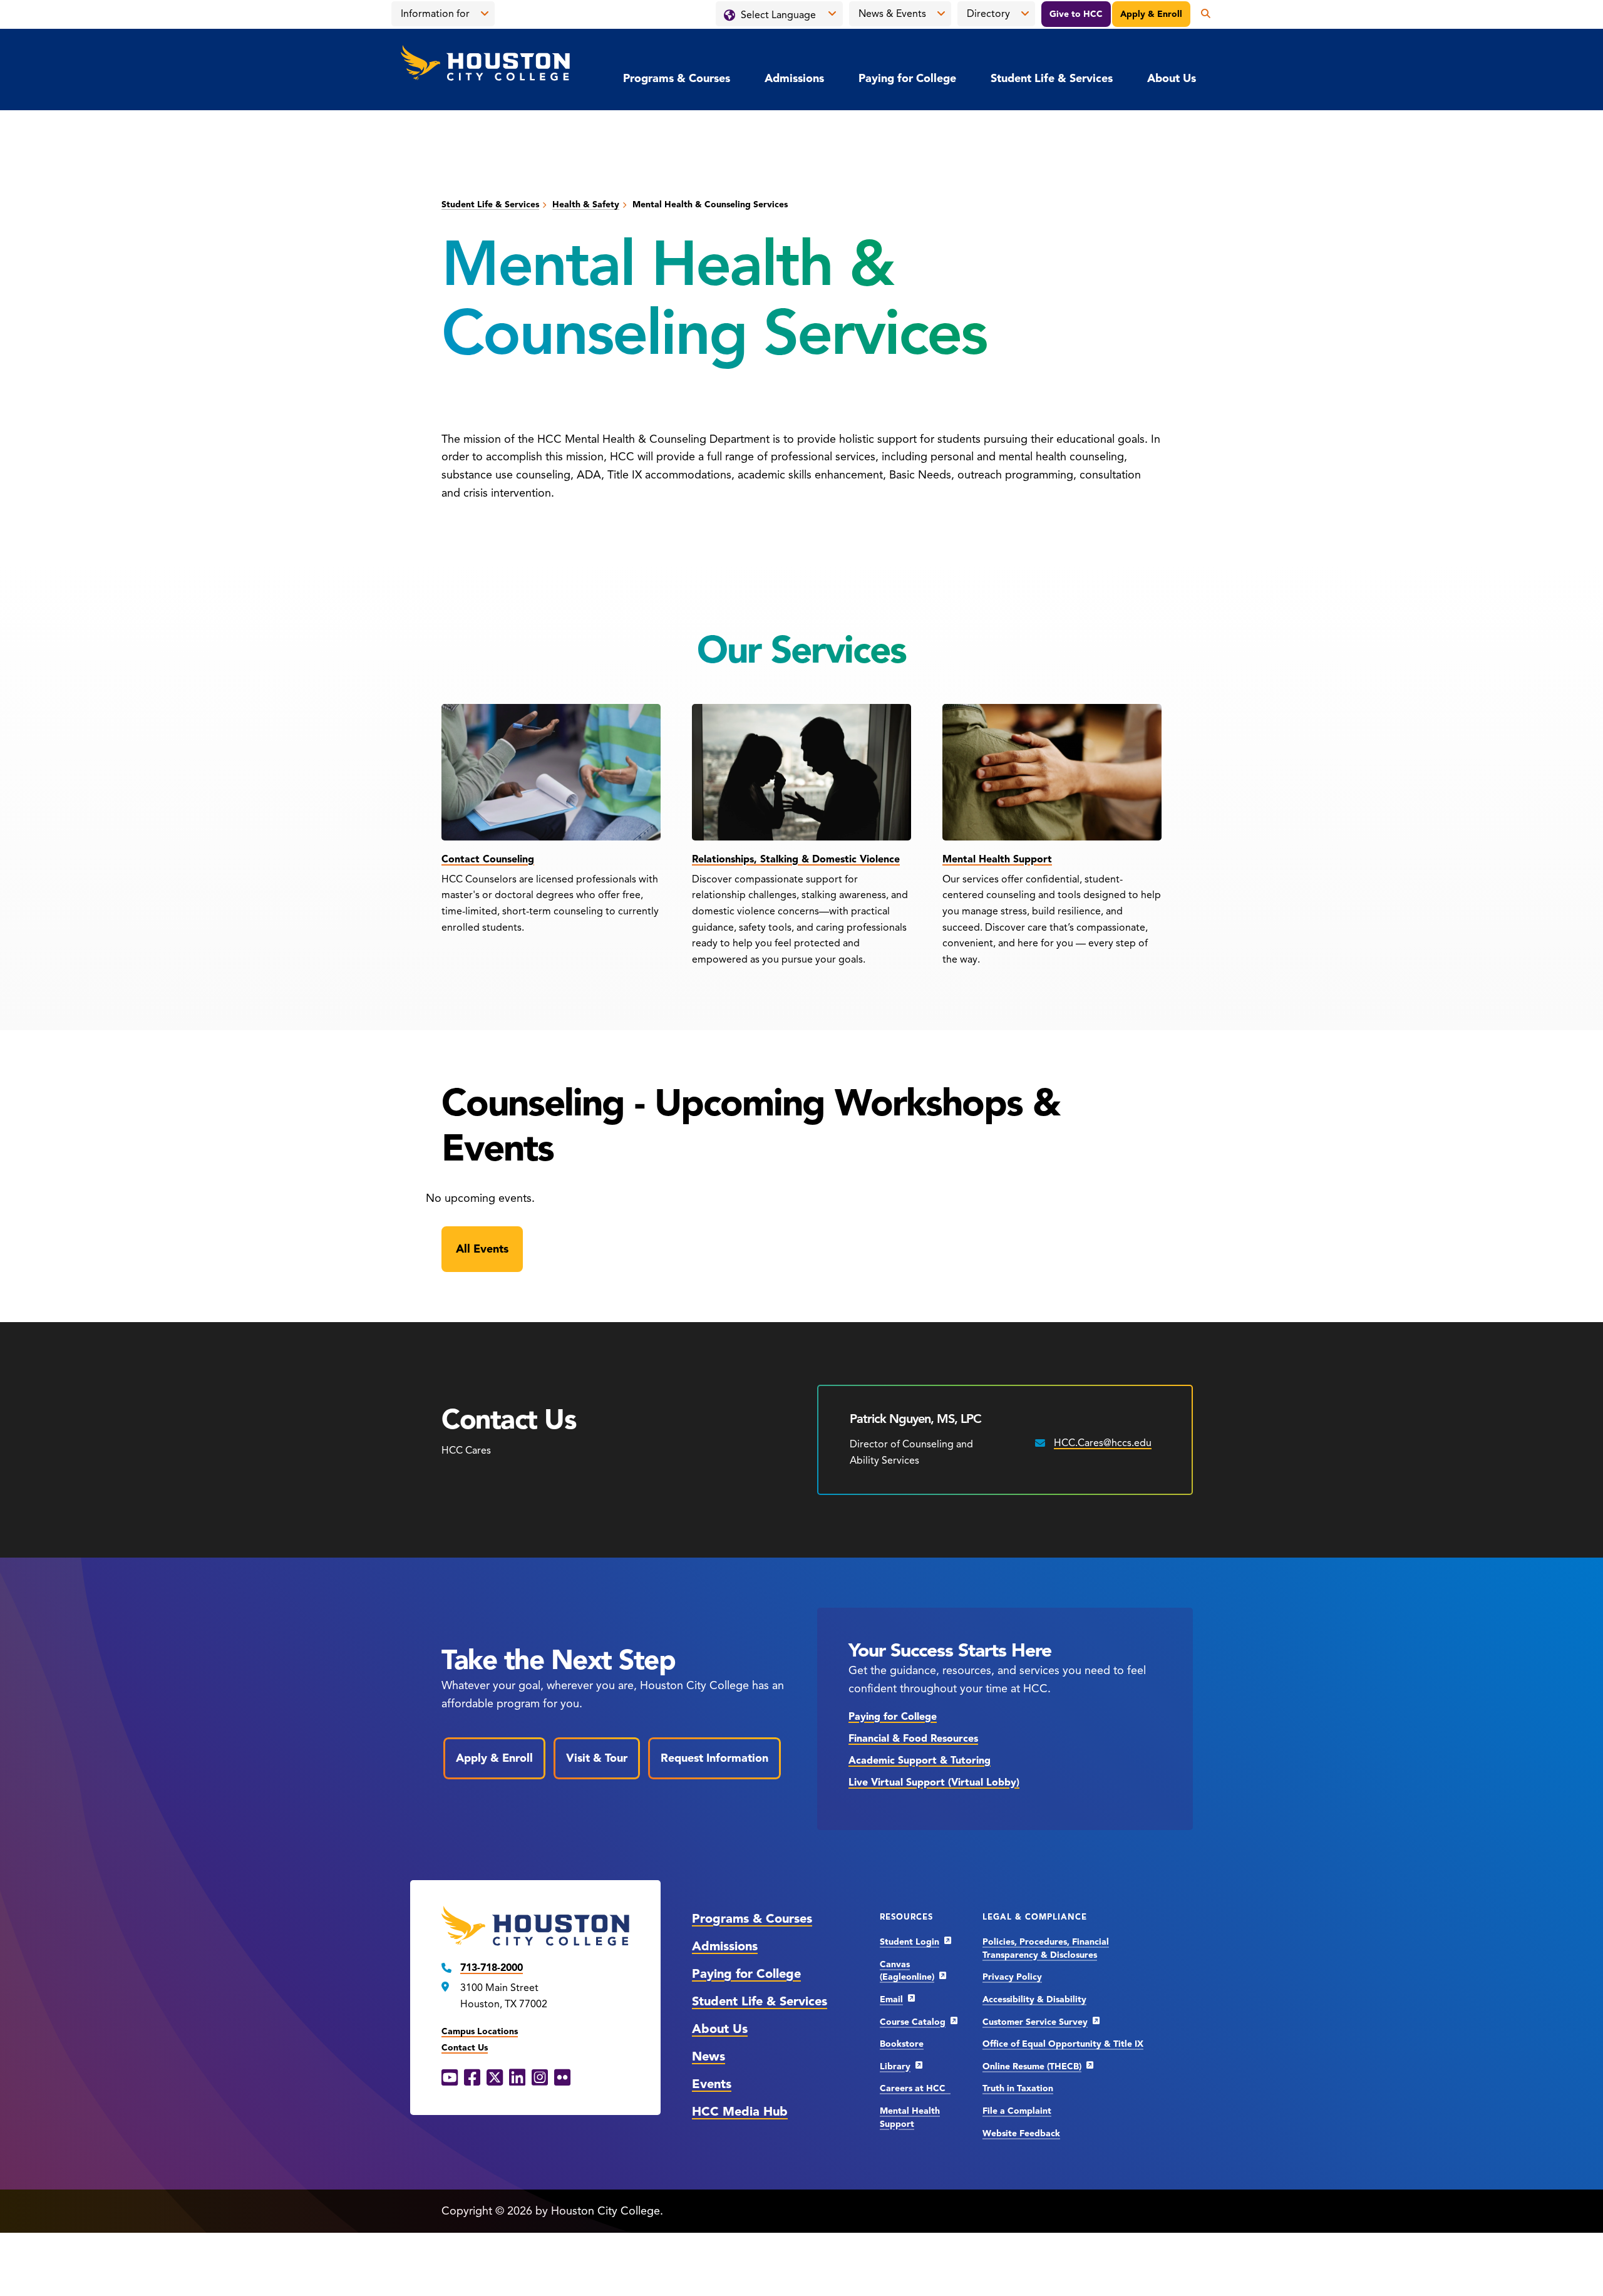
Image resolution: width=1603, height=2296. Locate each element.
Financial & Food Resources (913, 1739)
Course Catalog (913, 2022)
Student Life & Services (1052, 78)
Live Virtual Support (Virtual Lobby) (934, 1782)
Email (891, 1999)
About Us (1172, 78)
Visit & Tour (597, 1758)
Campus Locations (480, 2031)
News (709, 2056)
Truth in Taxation (1018, 2088)
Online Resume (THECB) (1032, 2066)
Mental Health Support (997, 859)
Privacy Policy (1012, 1977)
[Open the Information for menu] (485, 14)
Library (895, 2066)
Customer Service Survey (1035, 2022)
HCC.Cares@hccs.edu (1103, 1443)
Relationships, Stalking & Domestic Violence (796, 859)
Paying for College (907, 78)
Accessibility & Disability (1034, 1999)
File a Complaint (1017, 2111)
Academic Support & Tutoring (920, 1761)
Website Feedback (1021, 2133)
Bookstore (902, 2044)
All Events (482, 1249)
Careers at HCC (915, 2088)
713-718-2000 (492, 1968)
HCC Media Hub (740, 2112)
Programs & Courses (677, 78)
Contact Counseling (488, 859)
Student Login (910, 1942)
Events (712, 2084)
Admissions (794, 78)
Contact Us (465, 2048)
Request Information (714, 1758)
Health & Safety (586, 204)
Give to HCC (1076, 14)
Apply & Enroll (1151, 14)
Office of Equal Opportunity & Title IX (1063, 2044)
